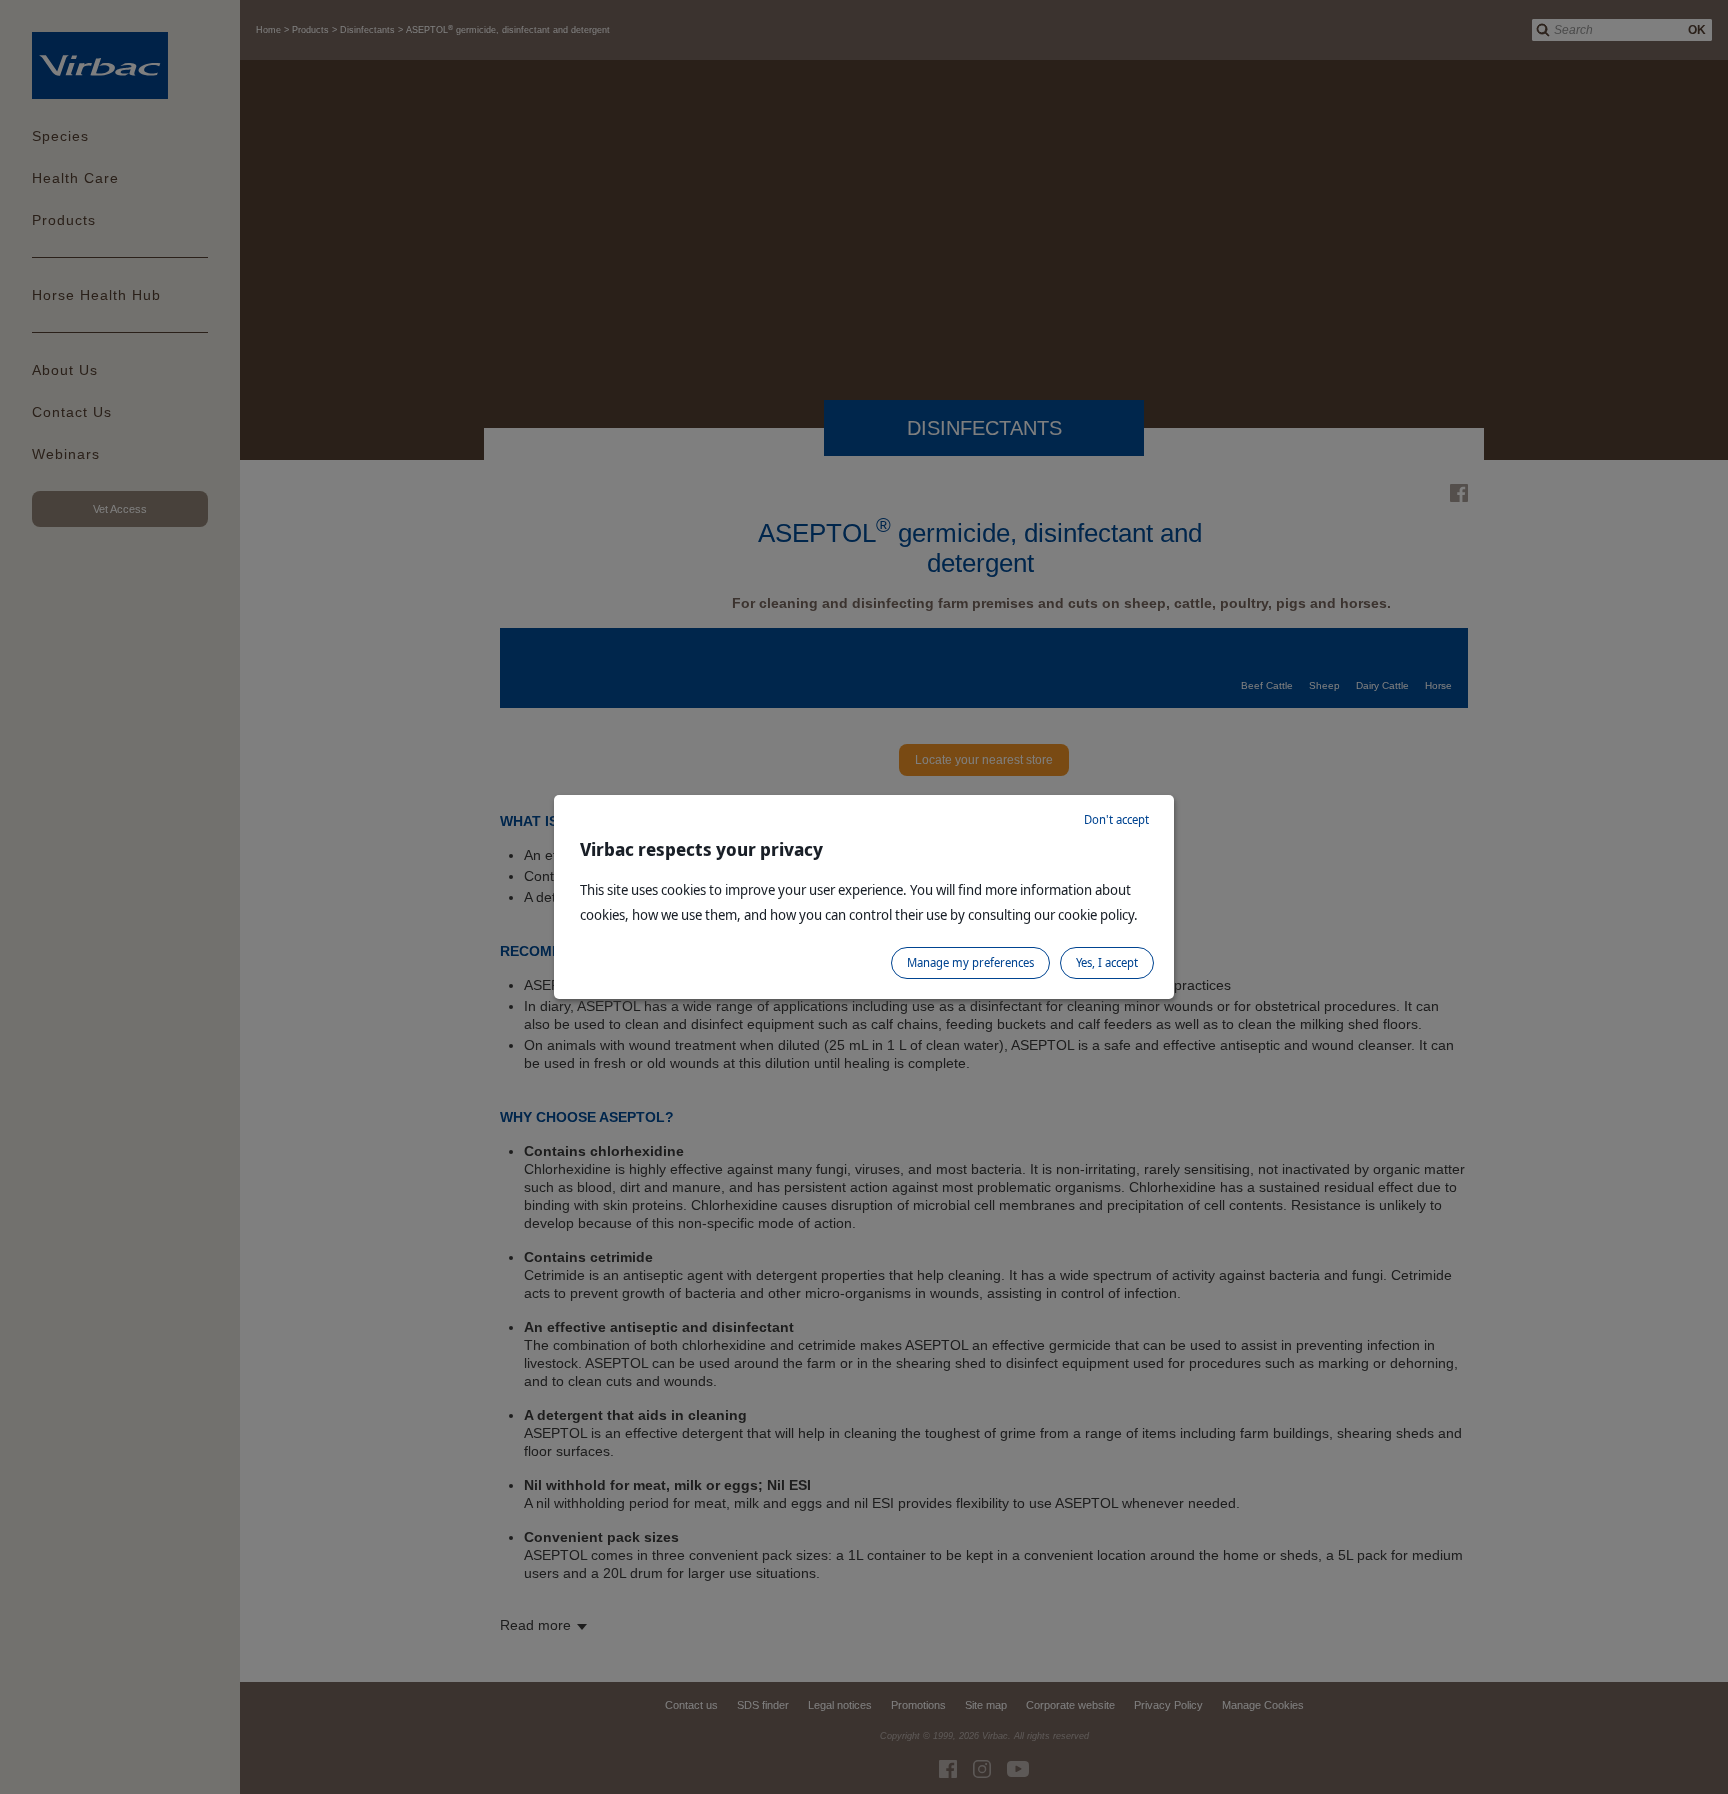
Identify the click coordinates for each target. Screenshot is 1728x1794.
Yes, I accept (1107, 962)
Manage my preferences (970, 962)
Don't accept (1116, 819)
